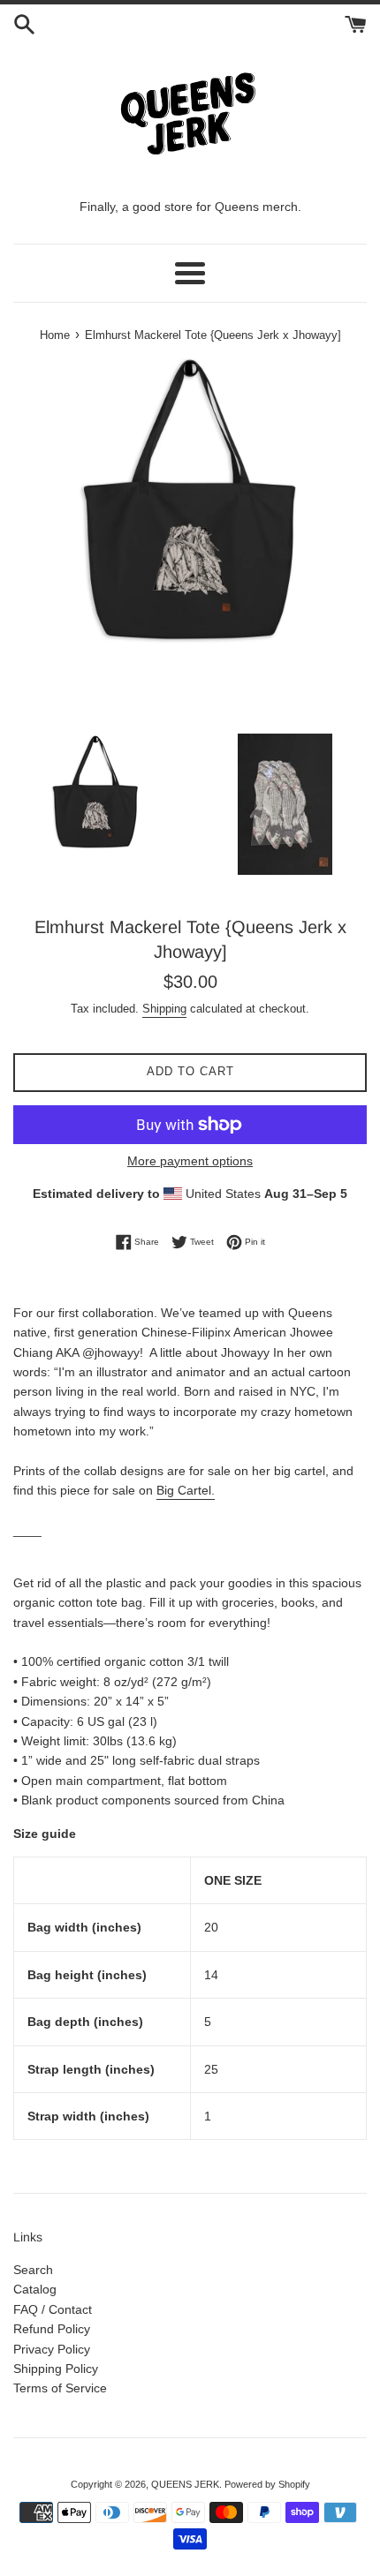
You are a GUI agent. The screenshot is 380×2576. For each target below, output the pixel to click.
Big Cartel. (186, 1490)
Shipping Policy (56, 2369)
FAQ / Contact (53, 2309)
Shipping (164, 1009)
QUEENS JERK (185, 2484)
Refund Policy (52, 2329)
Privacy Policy (52, 2349)
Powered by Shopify (267, 2484)
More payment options (190, 1161)
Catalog (35, 2289)
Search (33, 2270)
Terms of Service (60, 2388)
